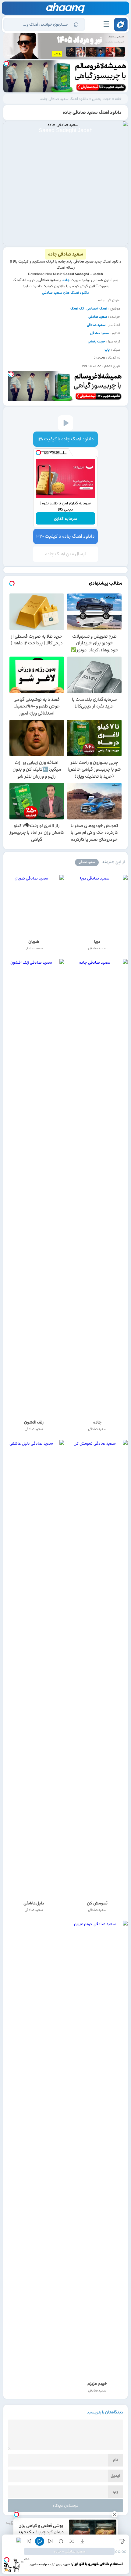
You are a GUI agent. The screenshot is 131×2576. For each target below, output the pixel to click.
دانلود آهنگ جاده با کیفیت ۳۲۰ (65, 536)
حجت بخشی (101, 99)
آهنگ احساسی (97, 309)
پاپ (107, 350)
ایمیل (115, 2476)
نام (115, 2460)
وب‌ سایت (115, 2493)
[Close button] (115, 2514)
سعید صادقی (98, 317)
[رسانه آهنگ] (66, 8)
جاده (66, 280)
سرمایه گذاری (66, 519)
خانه (118, 99)
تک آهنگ (77, 309)
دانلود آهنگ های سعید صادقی (65, 292)
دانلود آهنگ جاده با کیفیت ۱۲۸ (66, 439)
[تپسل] (6, 63)
